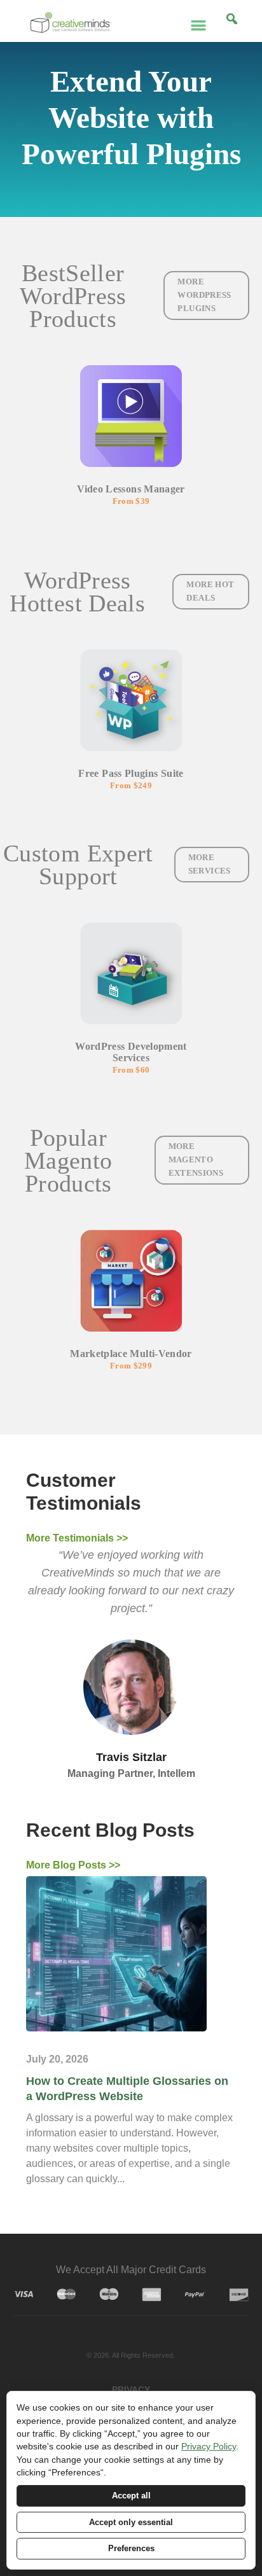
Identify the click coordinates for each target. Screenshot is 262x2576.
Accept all (131, 2496)
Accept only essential (131, 2522)
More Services (210, 864)
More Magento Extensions (196, 1160)
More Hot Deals (210, 591)
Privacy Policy (209, 2446)
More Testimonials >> (77, 1538)
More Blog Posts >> (73, 1865)
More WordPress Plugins (204, 295)
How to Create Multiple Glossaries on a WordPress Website (127, 2089)
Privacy (131, 2390)
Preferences (131, 2548)
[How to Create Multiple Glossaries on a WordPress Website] (131, 1956)
